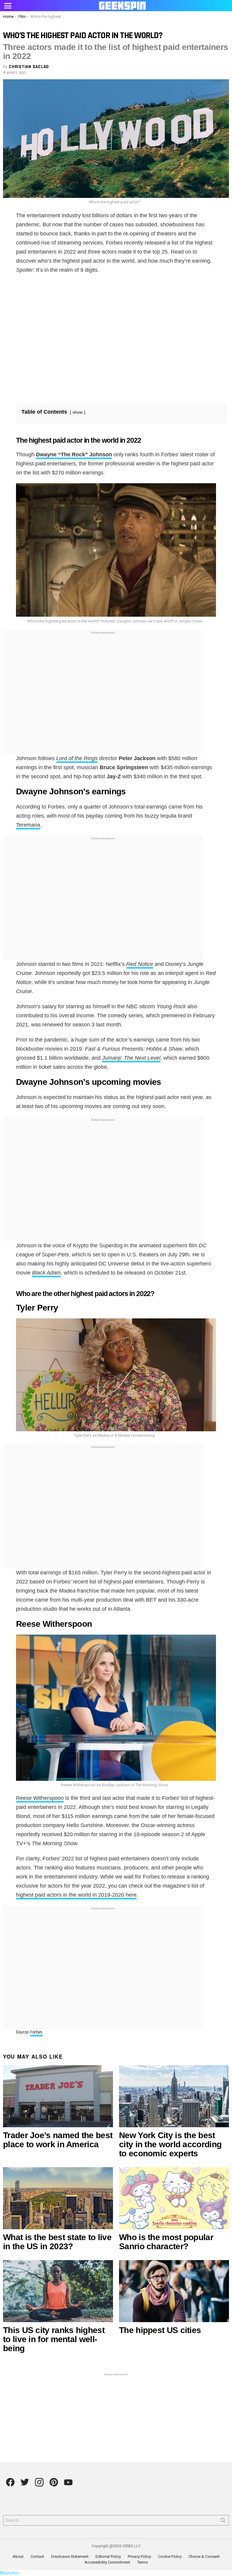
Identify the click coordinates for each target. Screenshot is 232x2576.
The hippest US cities (160, 2330)
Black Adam (46, 1273)
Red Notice (140, 964)
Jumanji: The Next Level (131, 1058)
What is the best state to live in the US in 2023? (57, 2242)
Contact (37, 2556)
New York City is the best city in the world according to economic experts (170, 2144)
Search (223, 2522)
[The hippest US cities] (174, 2291)
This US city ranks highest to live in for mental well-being (54, 2339)
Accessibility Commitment (107, 2562)
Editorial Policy (108, 2556)
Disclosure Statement (70, 2556)
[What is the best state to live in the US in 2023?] (58, 2198)
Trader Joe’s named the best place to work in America (58, 2140)
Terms (142, 2562)
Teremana (28, 825)
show (77, 412)
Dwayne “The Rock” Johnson (74, 454)
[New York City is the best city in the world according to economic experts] (174, 2096)
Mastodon (10, 2573)
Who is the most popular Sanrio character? (166, 2242)
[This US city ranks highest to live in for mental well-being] (58, 2291)
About (18, 2556)
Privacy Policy (139, 2556)
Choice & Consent (204, 2556)
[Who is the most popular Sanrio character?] (174, 2198)
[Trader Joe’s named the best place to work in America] (58, 2096)
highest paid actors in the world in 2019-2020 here (76, 1895)
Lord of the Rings (77, 758)
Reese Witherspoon (40, 1798)
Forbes (36, 2032)
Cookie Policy (170, 2556)
